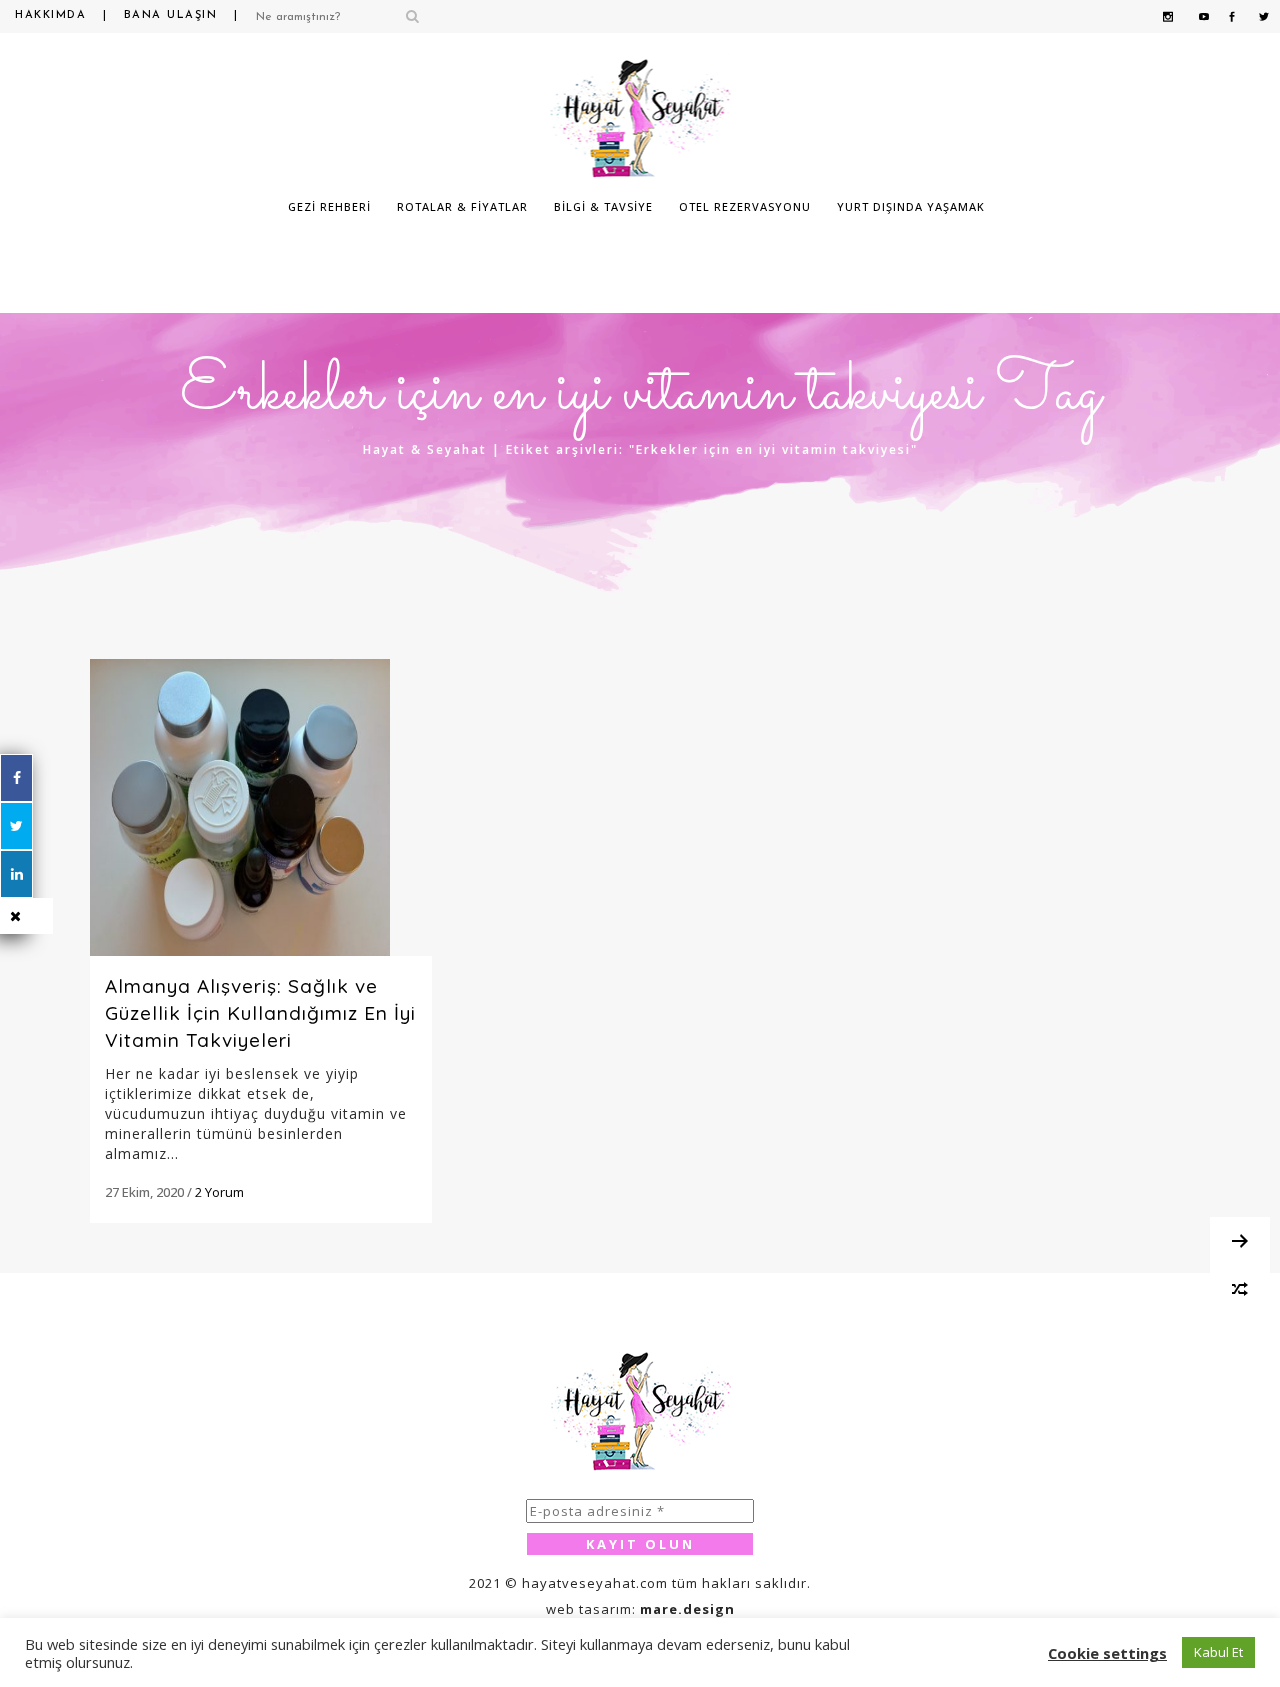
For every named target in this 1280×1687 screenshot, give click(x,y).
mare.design (687, 1609)
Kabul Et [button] (1218, 1652)
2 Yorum (219, 1192)
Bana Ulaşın (171, 15)
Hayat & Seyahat (425, 449)
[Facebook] (16, 778)
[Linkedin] (16, 874)
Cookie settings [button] (1107, 1653)
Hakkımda (50, 15)
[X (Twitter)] (16, 826)
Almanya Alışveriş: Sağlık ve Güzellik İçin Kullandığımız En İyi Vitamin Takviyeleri (260, 1013)
